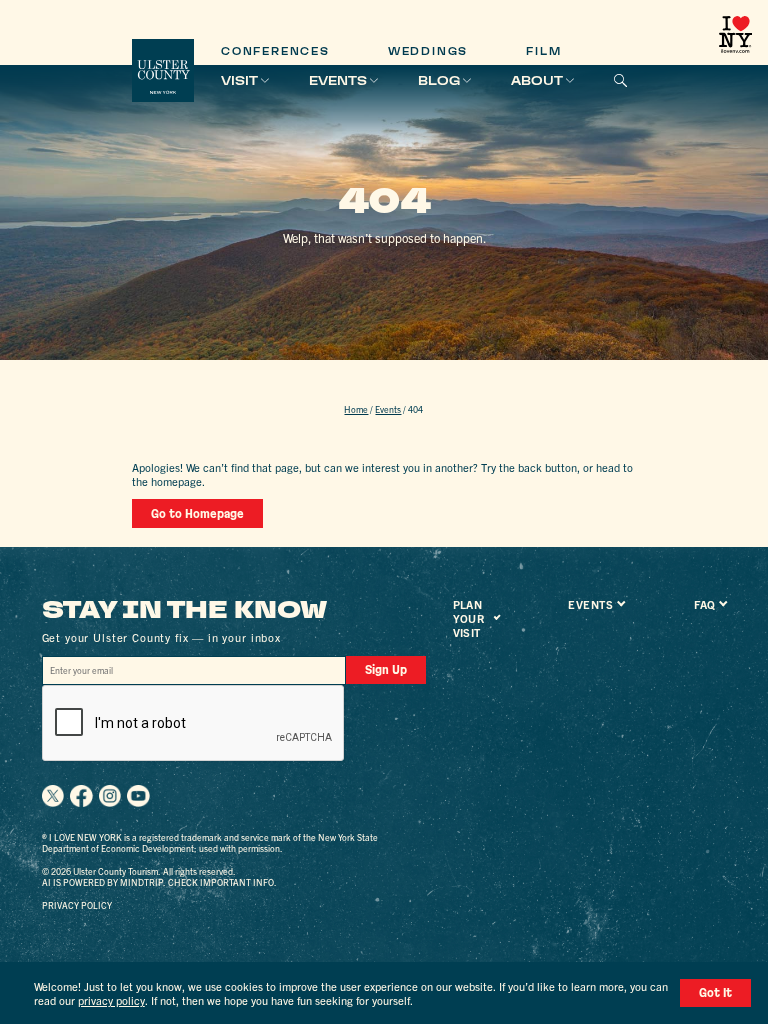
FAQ (704, 604)
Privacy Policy (77, 905)
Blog (439, 80)
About (537, 80)
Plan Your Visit (469, 618)
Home (356, 409)
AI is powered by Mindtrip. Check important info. (159, 882)
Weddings (428, 51)
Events (338, 80)
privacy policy (111, 1000)
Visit (239, 80)
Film (543, 51)
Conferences (275, 51)
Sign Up (386, 669)
